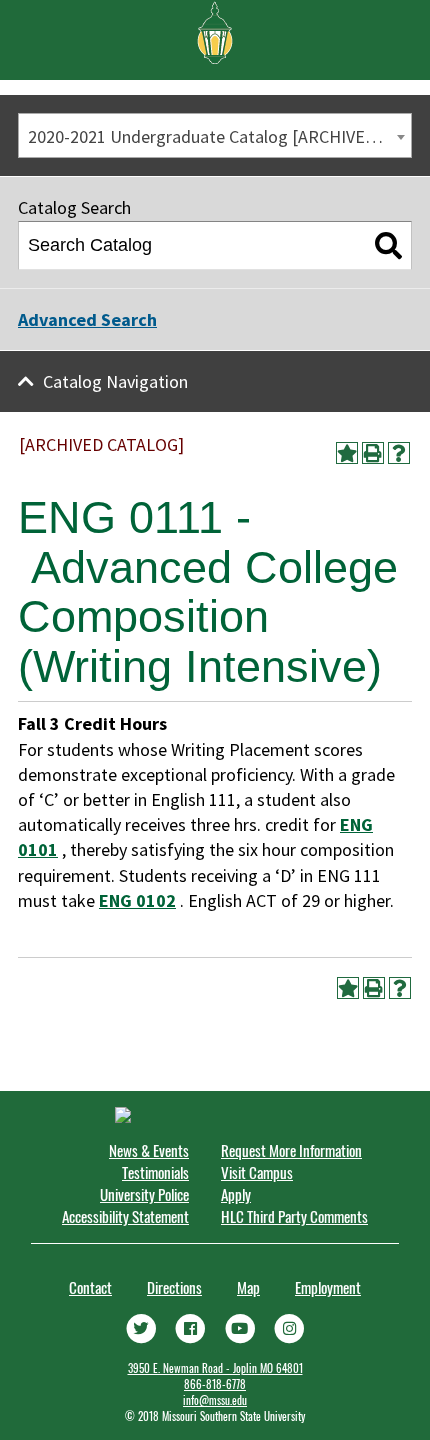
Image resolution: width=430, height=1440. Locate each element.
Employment (328, 1287)
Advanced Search (87, 319)
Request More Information (291, 1150)
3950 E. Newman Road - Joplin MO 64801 (215, 1368)
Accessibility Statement (125, 1216)
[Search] (388, 246)
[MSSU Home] (215, 31)
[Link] (141, 1327)
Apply (236, 1194)
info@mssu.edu (215, 1400)
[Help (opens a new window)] (399, 453)
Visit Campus (257, 1172)
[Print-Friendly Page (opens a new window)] (373, 453)
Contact (90, 1287)
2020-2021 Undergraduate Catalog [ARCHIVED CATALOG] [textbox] (219, 136)
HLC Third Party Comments (294, 1216)
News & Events (149, 1150)
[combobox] (215, 135)
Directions (174, 1287)
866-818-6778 (215, 1384)
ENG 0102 (137, 900)
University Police (144, 1194)
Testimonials (155, 1172)
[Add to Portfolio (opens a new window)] (347, 453)
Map (248, 1287)
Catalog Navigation (115, 381)
